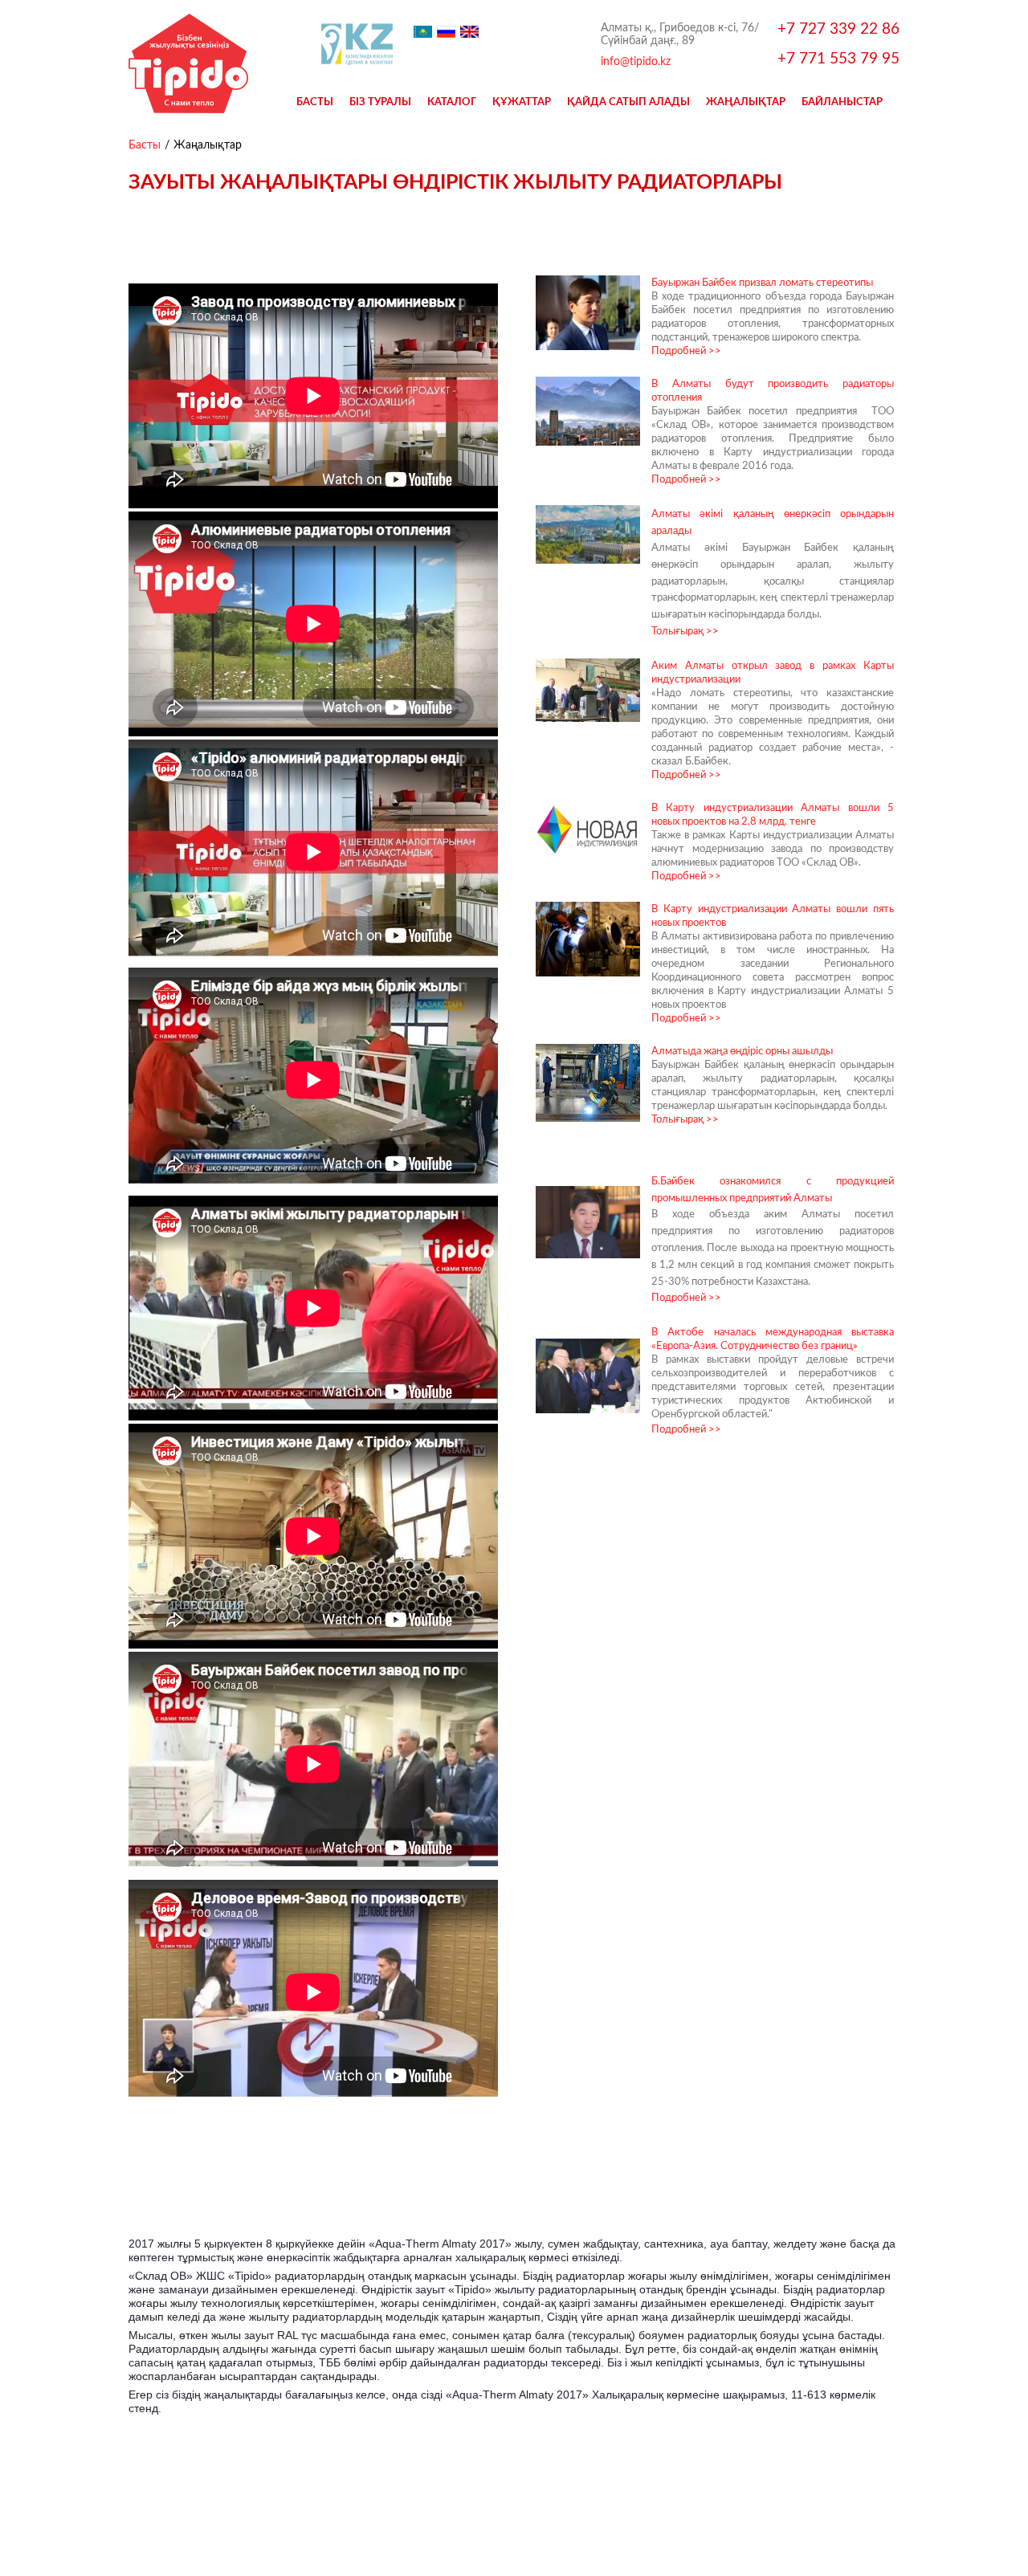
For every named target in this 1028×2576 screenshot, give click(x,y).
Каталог (452, 101)
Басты (315, 101)
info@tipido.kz (636, 61)
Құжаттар (522, 101)
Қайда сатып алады (628, 101)
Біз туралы (380, 101)
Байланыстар (842, 101)
